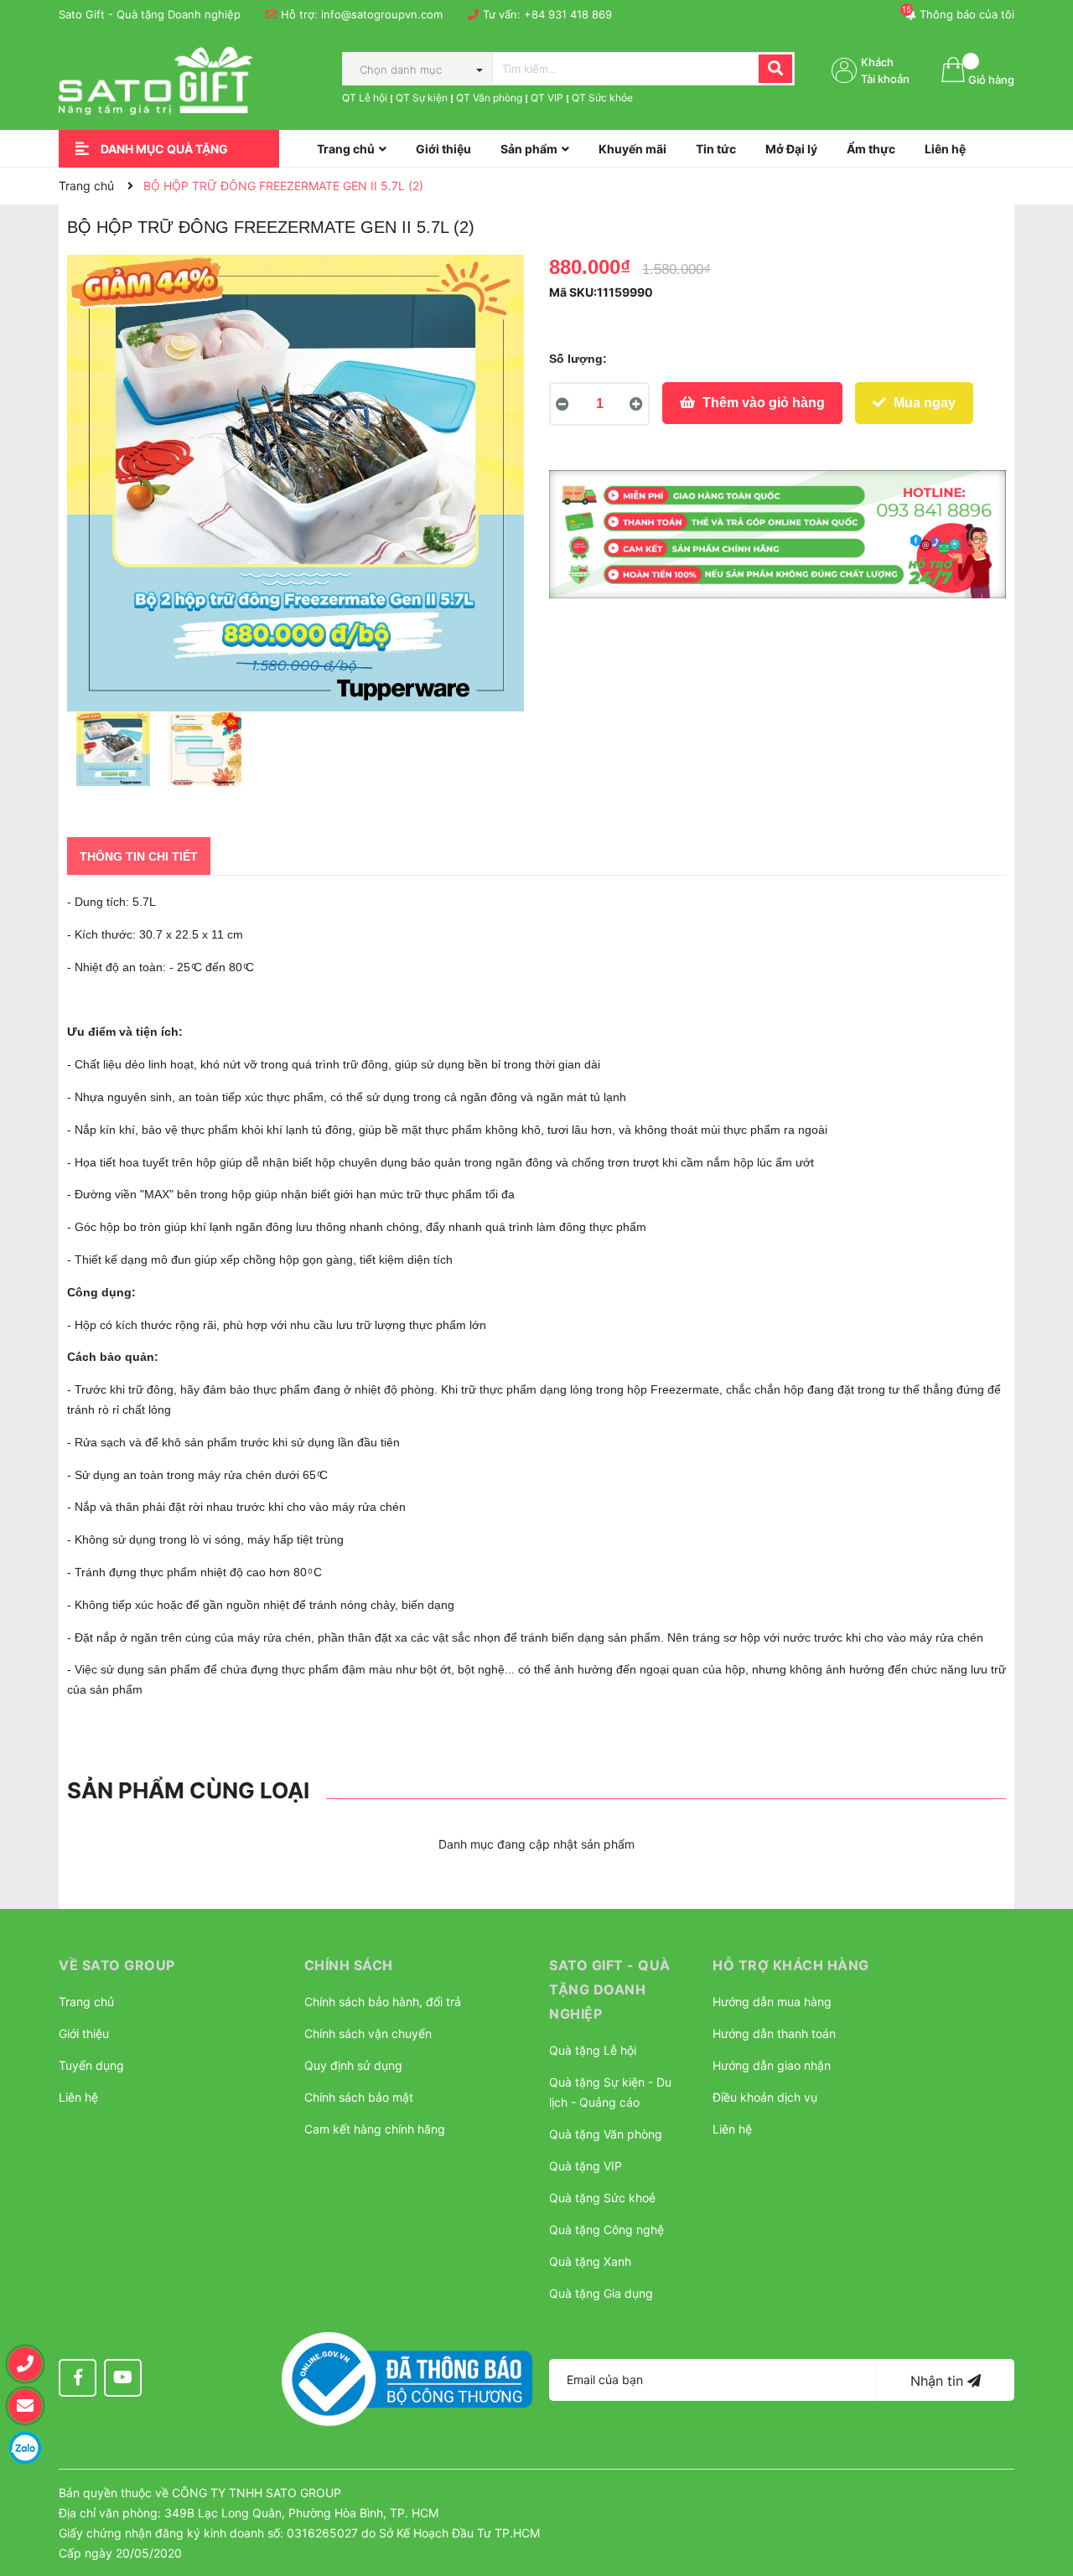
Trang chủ (86, 2002)
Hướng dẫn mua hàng (772, 2002)
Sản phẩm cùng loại (188, 1790)
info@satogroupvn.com (382, 14)
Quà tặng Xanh (590, 2261)
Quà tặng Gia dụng (601, 2293)
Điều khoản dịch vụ (765, 2097)
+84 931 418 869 (568, 14)
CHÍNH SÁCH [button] (349, 1965)
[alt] (778, 535)
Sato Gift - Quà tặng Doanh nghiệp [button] (610, 1989)
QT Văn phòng (489, 98)
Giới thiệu (84, 2033)
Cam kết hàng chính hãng (375, 2129)
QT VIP (547, 98)
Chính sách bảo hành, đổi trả (383, 2002)
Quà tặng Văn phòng (606, 2134)
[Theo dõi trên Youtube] (123, 2378)
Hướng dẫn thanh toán (774, 2033)
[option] (113, 753)
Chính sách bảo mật (359, 2097)
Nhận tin (939, 2381)
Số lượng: (578, 359)
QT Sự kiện (422, 98)
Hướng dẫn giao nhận (772, 2065)
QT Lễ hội (365, 98)
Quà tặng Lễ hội (593, 2050)
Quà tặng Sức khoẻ (602, 2198)
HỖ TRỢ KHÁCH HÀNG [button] (791, 1965)
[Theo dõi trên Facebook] (78, 2378)
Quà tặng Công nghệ (606, 2229)
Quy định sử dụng (353, 2065)
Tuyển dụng (91, 2065)
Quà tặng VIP (586, 2166)
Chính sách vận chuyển (368, 2033)
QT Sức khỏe (602, 98)
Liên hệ (78, 2097)
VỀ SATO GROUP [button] (117, 1965)
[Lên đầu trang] (1044, 2480)
